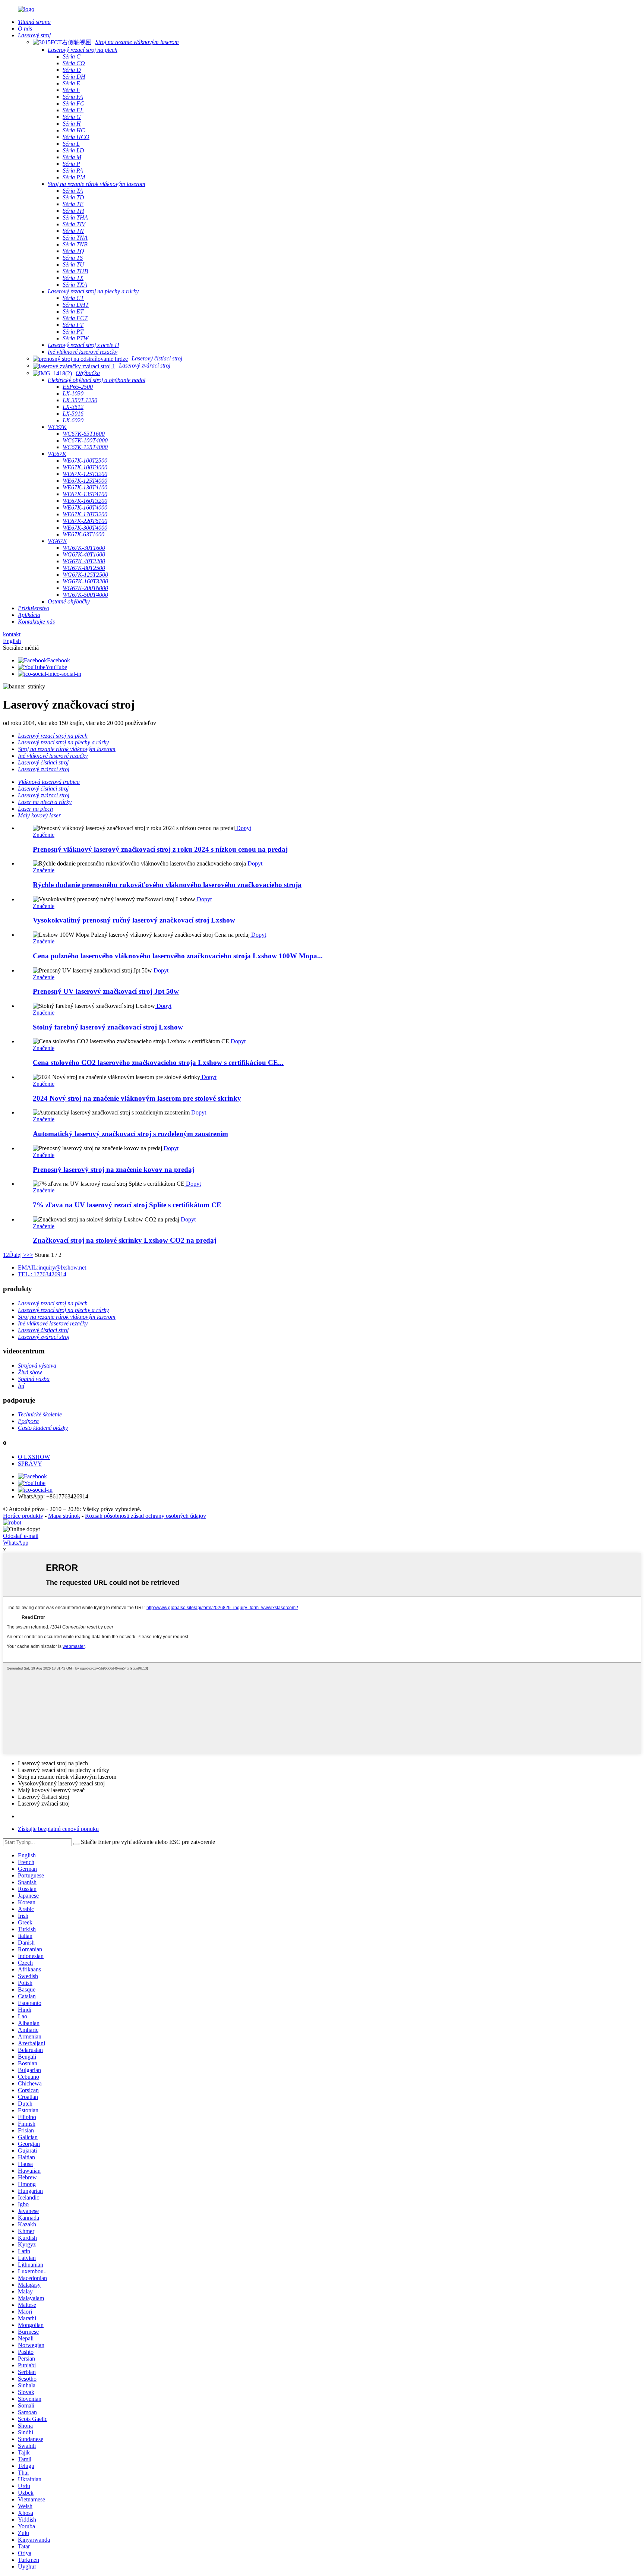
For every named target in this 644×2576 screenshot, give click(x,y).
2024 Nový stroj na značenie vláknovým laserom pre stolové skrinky (137, 1098)
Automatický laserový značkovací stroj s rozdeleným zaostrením (130, 1134)
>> (30, 1255)
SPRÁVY (30, 1464)
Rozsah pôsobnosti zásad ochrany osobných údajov (146, 1516)
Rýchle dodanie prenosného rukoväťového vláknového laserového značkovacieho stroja (167, 885)
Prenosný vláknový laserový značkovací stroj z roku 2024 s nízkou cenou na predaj (160, 849)
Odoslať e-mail (21, 1536)
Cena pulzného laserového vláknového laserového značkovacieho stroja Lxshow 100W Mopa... (178, 956)
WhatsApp (16, 1543)
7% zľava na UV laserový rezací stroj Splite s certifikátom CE (127, 1205)
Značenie (44, 835)
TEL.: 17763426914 (42, 1274)
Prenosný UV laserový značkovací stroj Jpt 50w (106, 991)
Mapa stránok (64, 1516)
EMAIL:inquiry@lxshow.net (52, 1267)
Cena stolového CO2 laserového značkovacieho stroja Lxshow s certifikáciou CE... (158, 1062)
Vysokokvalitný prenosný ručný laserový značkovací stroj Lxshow (134, 920)
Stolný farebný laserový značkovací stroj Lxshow (108, 1027)
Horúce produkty (23, 1516)
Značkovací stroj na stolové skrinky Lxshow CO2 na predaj (124, 1240)
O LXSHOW (34, 1457)
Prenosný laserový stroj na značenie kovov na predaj (113, 1169)
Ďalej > (18, 1255)
